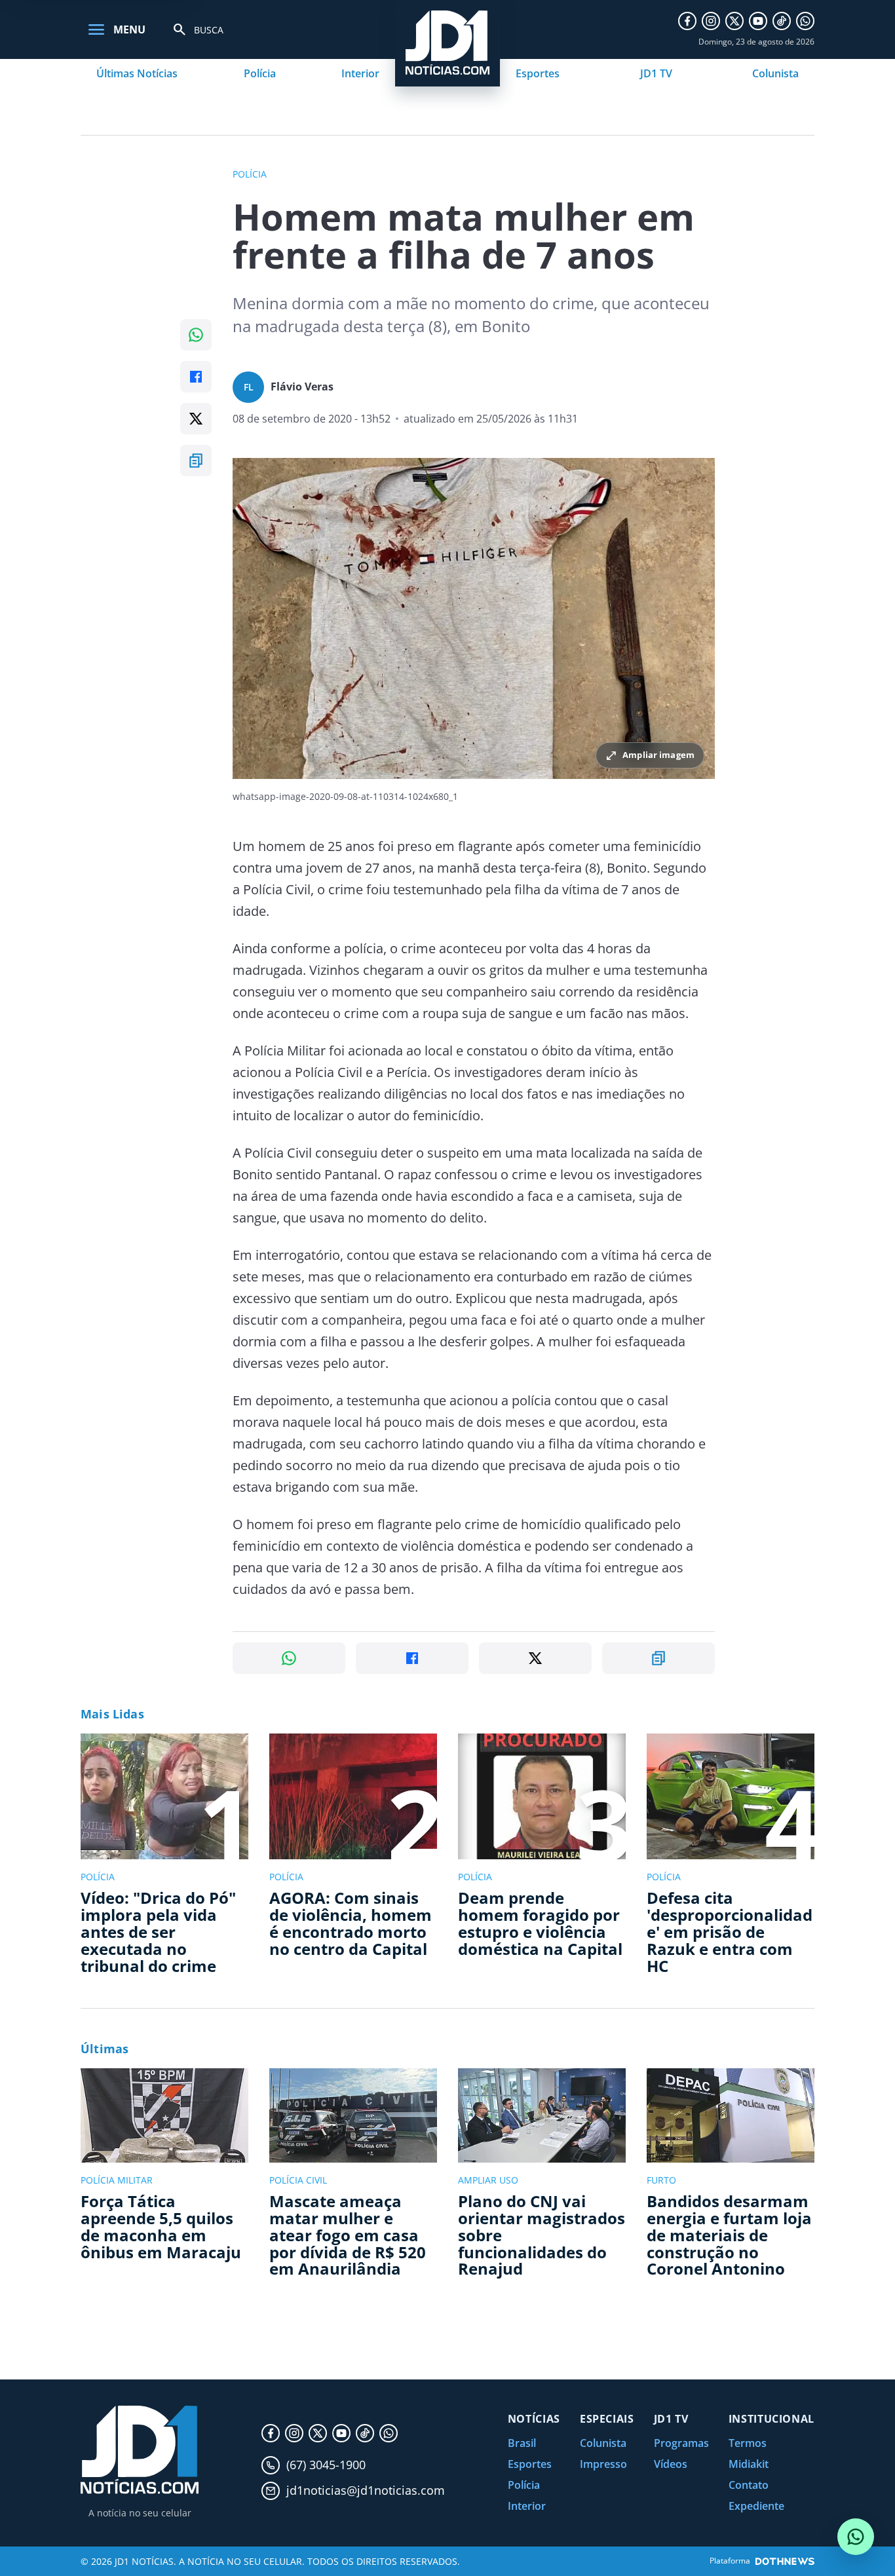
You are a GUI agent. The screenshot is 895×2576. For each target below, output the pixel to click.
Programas (681, 2443)
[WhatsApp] (805, 21)
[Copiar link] (196, 461)
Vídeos (671, 2464)
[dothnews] (785, 2561)
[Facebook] (687, 21)
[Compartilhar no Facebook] (196, 377)
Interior (360, 73)
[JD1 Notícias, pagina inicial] (140, 2450)
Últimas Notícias (137, 73)
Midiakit (749, 2464)
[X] (734, 21)
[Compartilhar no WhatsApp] (196, 335)
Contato (749, 2485)
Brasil (522, 2443)
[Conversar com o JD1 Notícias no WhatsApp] (856, 2537)
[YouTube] (758, 21)
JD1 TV (656, 73)
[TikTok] (782, 21)
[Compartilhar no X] (196, 419)
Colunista (775, 73)
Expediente (756, 2506)
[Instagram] (711, 21)
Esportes (538, 73)
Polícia (260, 73)
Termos (748, 2443)
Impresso (603, 2464)
